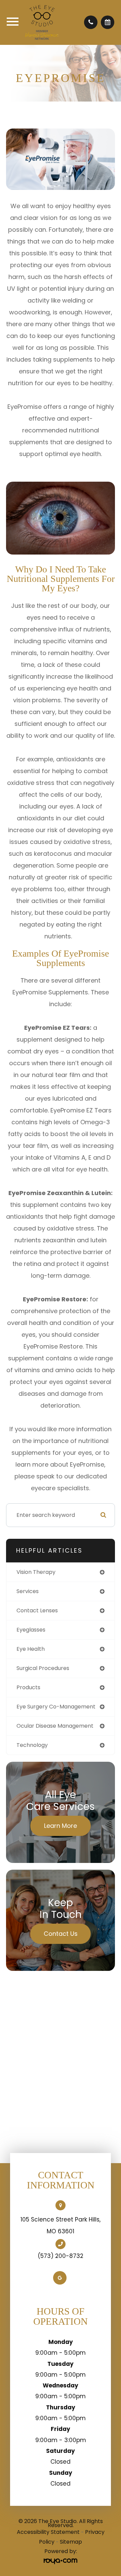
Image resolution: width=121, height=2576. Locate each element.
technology (32, 1745)
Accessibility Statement (48, 2532)
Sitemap (71, 2542)
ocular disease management (55, 1726)
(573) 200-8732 (61, 2256)
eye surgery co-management (56, 1707)
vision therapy (36, 1572)
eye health (31, 1649)
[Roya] (61, 2561)
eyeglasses (31, 1630)
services (28, 1591)
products (28, 1687)
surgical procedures (43, 1668)
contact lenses (37, 1610)
